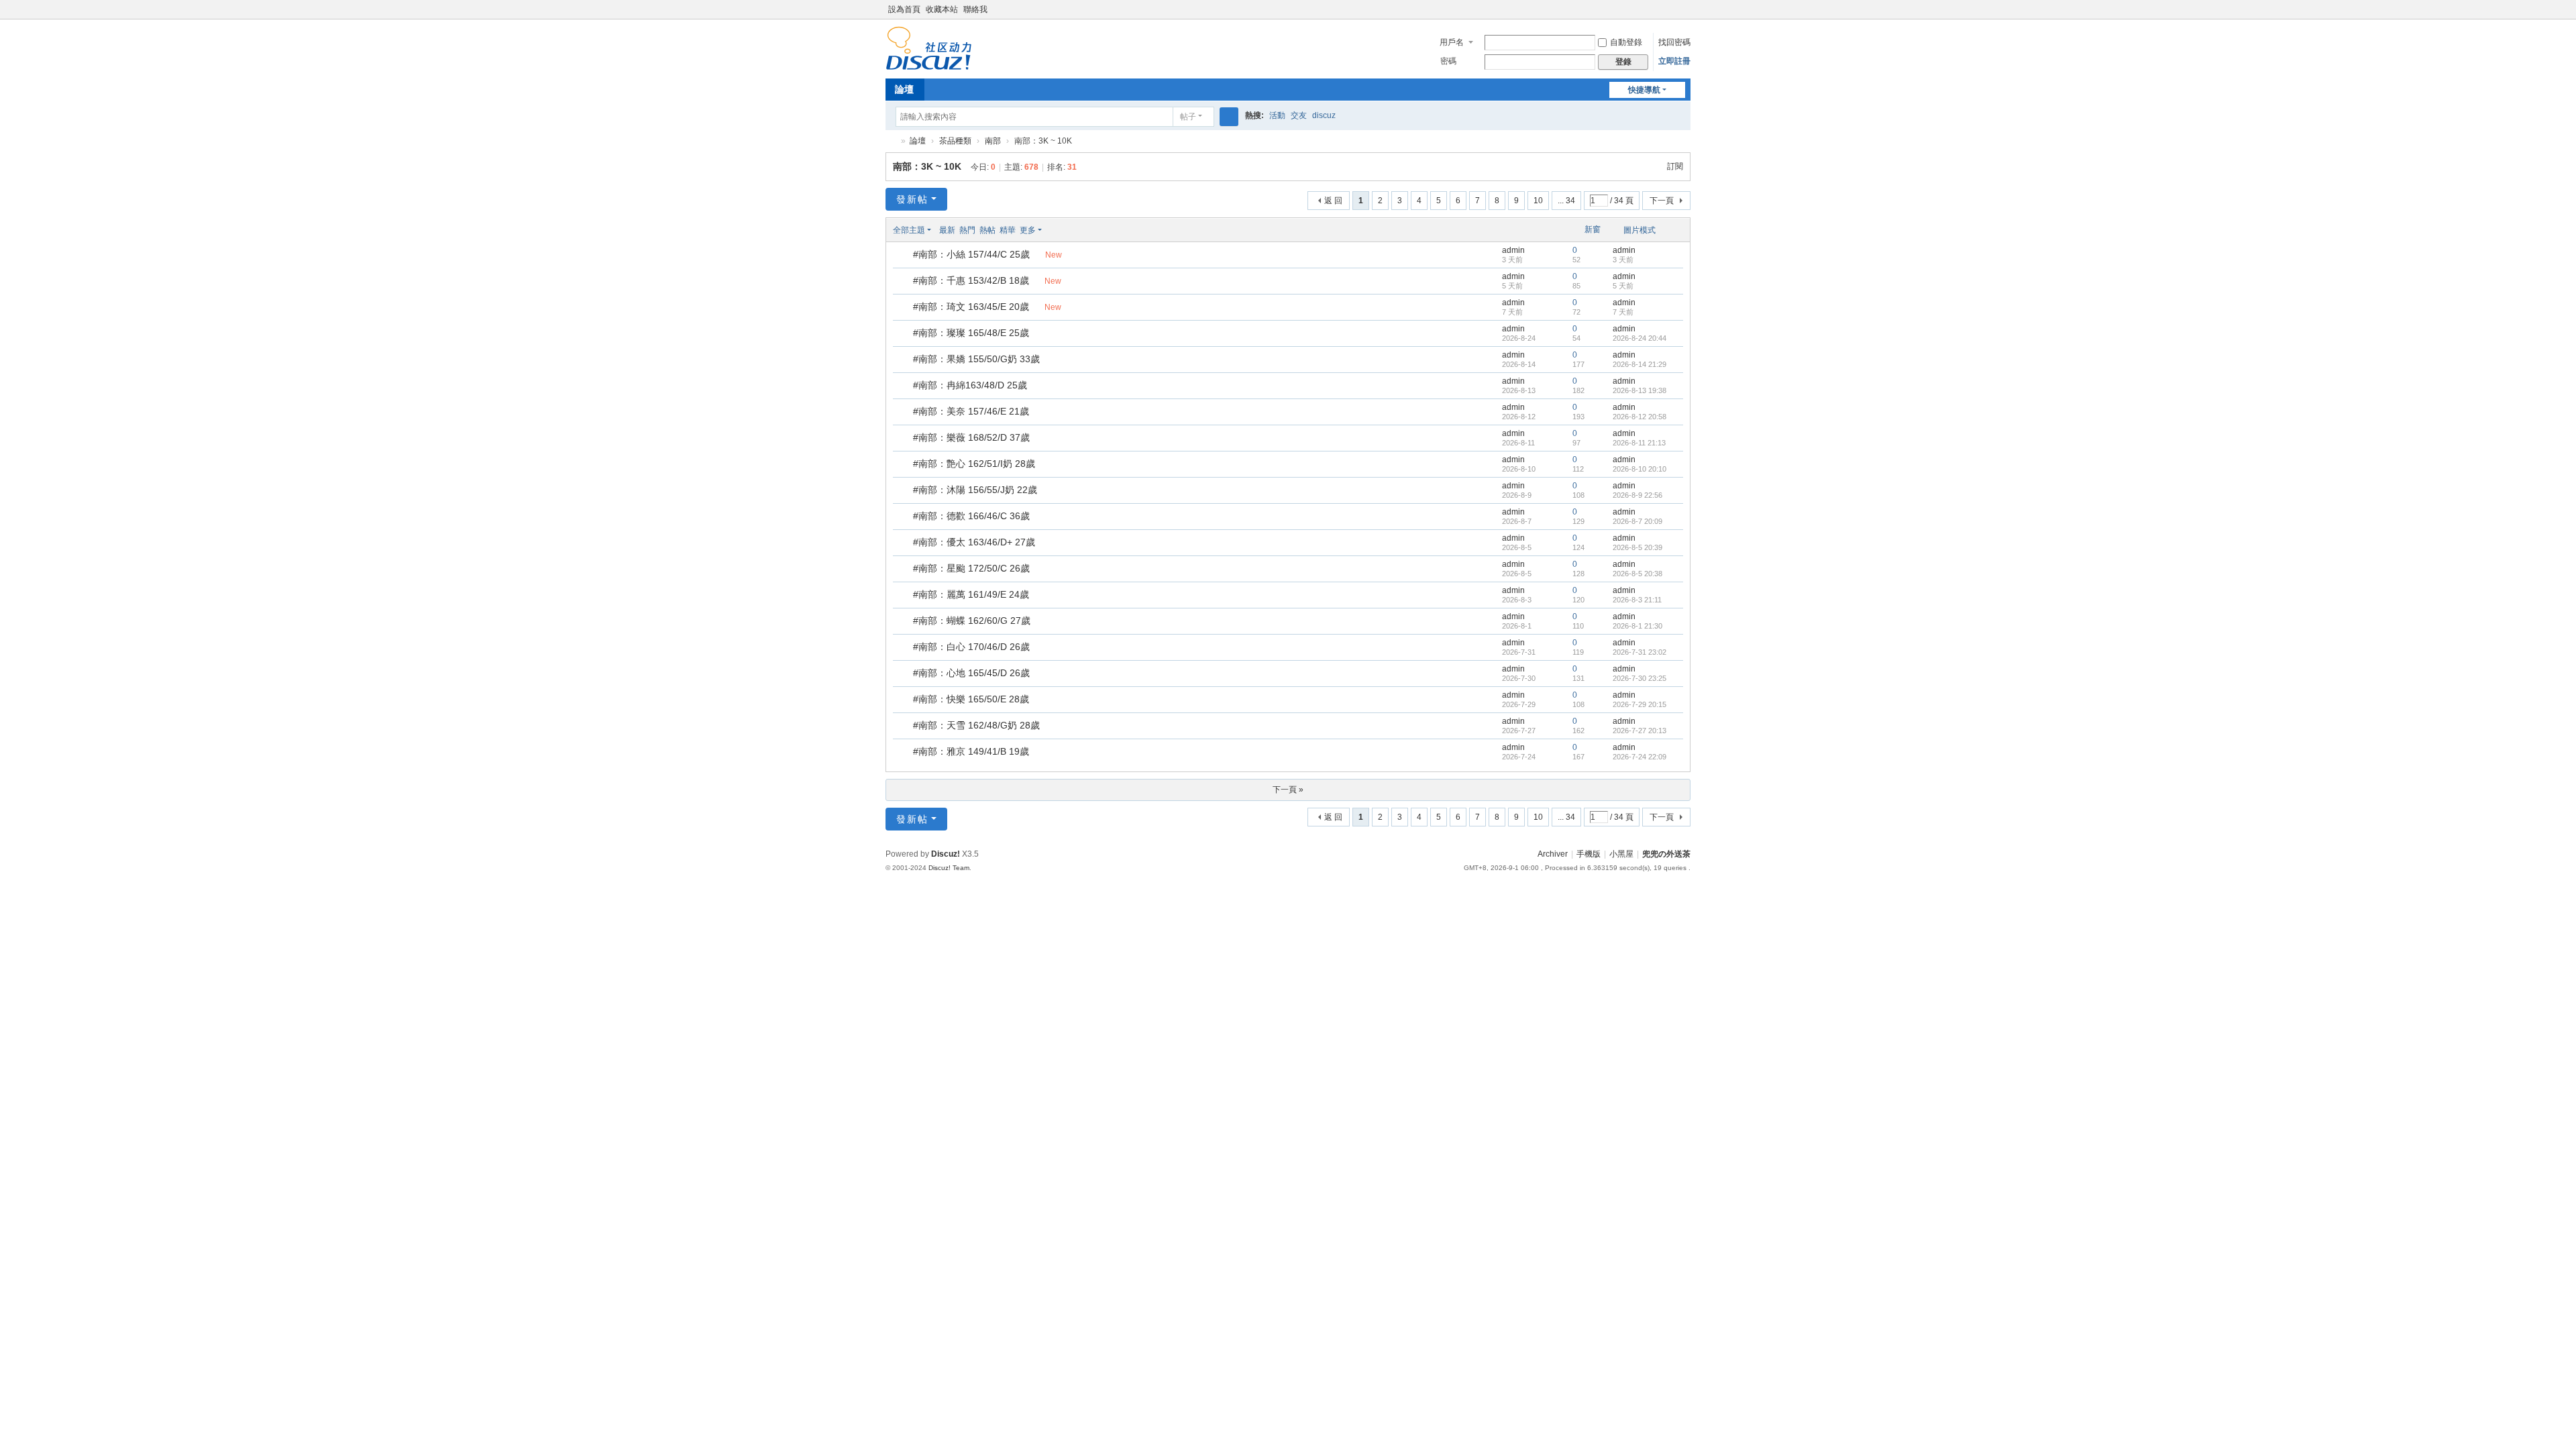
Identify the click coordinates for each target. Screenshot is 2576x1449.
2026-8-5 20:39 (1638, 547)
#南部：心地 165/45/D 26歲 (971, 673)
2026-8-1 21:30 (1638, 626)
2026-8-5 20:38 (1638, 574)
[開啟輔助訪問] (1687, 9)
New (1054, 255)
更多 (1028, 230)
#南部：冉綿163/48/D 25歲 (970, 385)
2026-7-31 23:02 (1640, 652)
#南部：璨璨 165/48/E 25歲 (971, 333)
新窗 (1593, 229)
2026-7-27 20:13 (1640, 731)
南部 (993, 141)
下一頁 (1662, 201)
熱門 (967, 230)
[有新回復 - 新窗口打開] (904, 256)
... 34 (1566, 201)
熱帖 (987, 230)
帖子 (1188, 117)
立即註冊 (1674, 61)
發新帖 (912, 199)
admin (1513, 250)
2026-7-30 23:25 (1640, 678)
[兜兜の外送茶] (929, 64)
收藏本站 (942, 9)
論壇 (904, 89)
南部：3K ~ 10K (927, 166)
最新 (947, 230)
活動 (1277, 115)
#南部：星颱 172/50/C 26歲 (971, 568)
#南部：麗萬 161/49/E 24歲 (971, 594)
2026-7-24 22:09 (1640, 757)
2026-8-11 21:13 (1639, 443)
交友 (1299, 115)
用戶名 (1452, 42)
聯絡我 (975, 9)
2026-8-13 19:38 (1640, 390)
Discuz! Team (949, 868)
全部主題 (909, 230)
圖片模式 (1640, 230)
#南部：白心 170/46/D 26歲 (971, 647)
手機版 (1589, 854)
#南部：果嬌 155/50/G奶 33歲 (976, 359)
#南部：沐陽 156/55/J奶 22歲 (975, 490)
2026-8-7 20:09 (1638, 521)
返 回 (1333, 201)
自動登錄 (1626, 42)
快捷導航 (1644, 90)
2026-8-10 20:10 (1640, 469)
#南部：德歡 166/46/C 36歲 (971, 516)
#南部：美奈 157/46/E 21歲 (971, 411)
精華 (1008, 230)
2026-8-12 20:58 (1640, 417)
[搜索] (1229, 117)
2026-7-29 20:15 (1640, 704)
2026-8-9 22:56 (1638, 495)
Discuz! (946, 854)
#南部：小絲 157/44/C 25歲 (971, 254)
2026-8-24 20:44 (1640, 338)
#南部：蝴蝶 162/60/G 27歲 (972, 621)
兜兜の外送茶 (891, 141)
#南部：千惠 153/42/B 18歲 (971, 280)
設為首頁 (904, 9)
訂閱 (1675, 166)
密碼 (1448, 61)
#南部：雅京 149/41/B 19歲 (971, 751)
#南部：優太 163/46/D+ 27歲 (974, 542)
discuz (1324, 115)
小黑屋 (1621, 854)
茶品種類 (955, 141)
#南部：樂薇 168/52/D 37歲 (971, 437)
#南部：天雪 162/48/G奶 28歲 (976, 725)
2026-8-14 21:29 (1640, 364)
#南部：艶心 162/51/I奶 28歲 (974, 464)
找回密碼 (1674, 42)
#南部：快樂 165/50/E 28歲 (971, 699)
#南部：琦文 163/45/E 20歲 (971, 307)
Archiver (1553, 854)
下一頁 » (1288, 790)
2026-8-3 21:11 (1637, 600)
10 (1538, 201)
